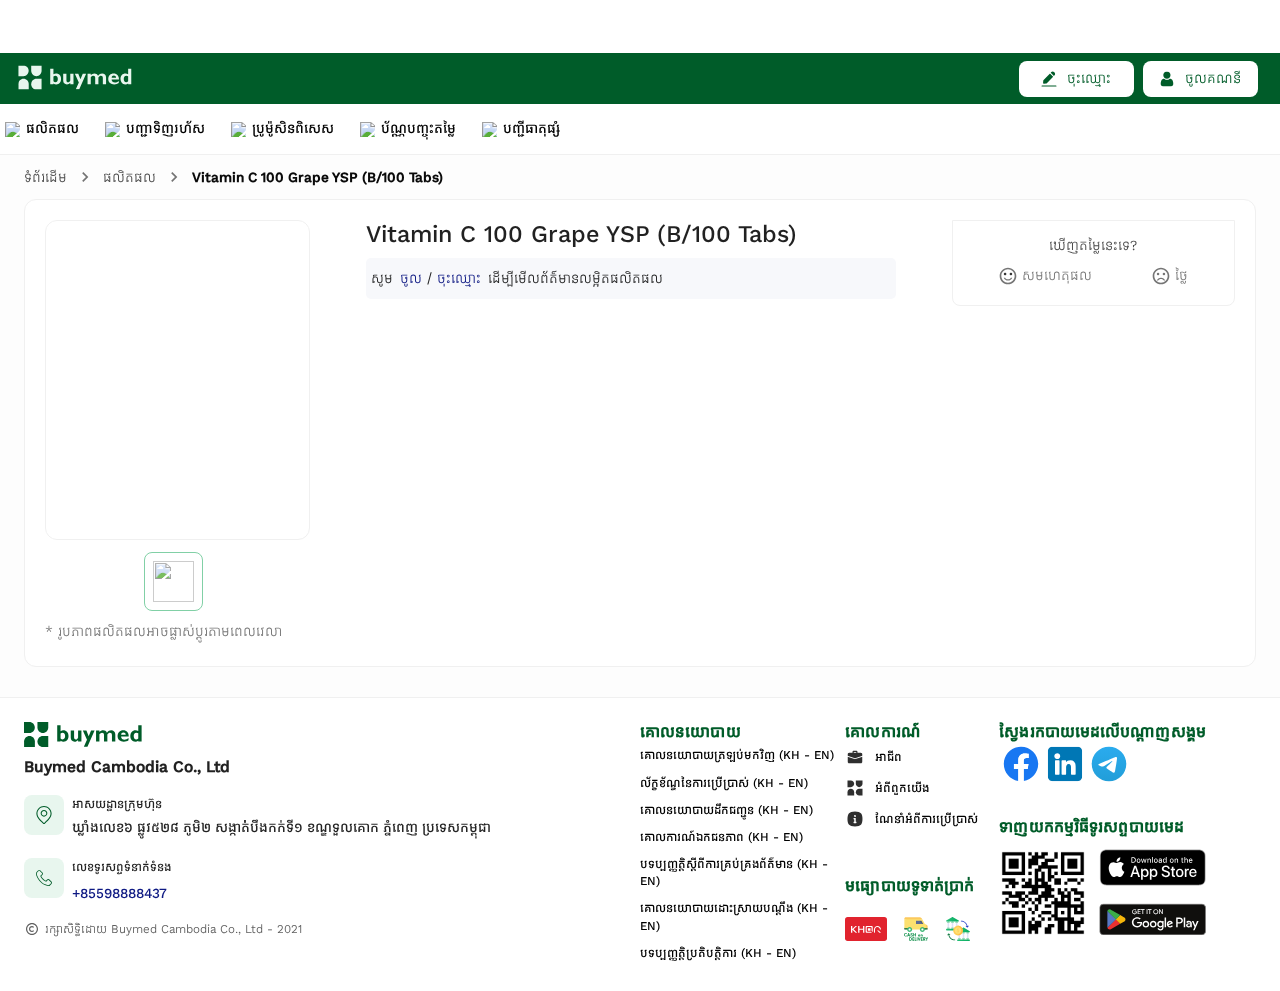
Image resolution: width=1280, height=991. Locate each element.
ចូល (411, 277)
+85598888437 (119, 893)
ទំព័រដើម (45, 177)
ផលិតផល (129, 177)
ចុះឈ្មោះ (459, 277)
